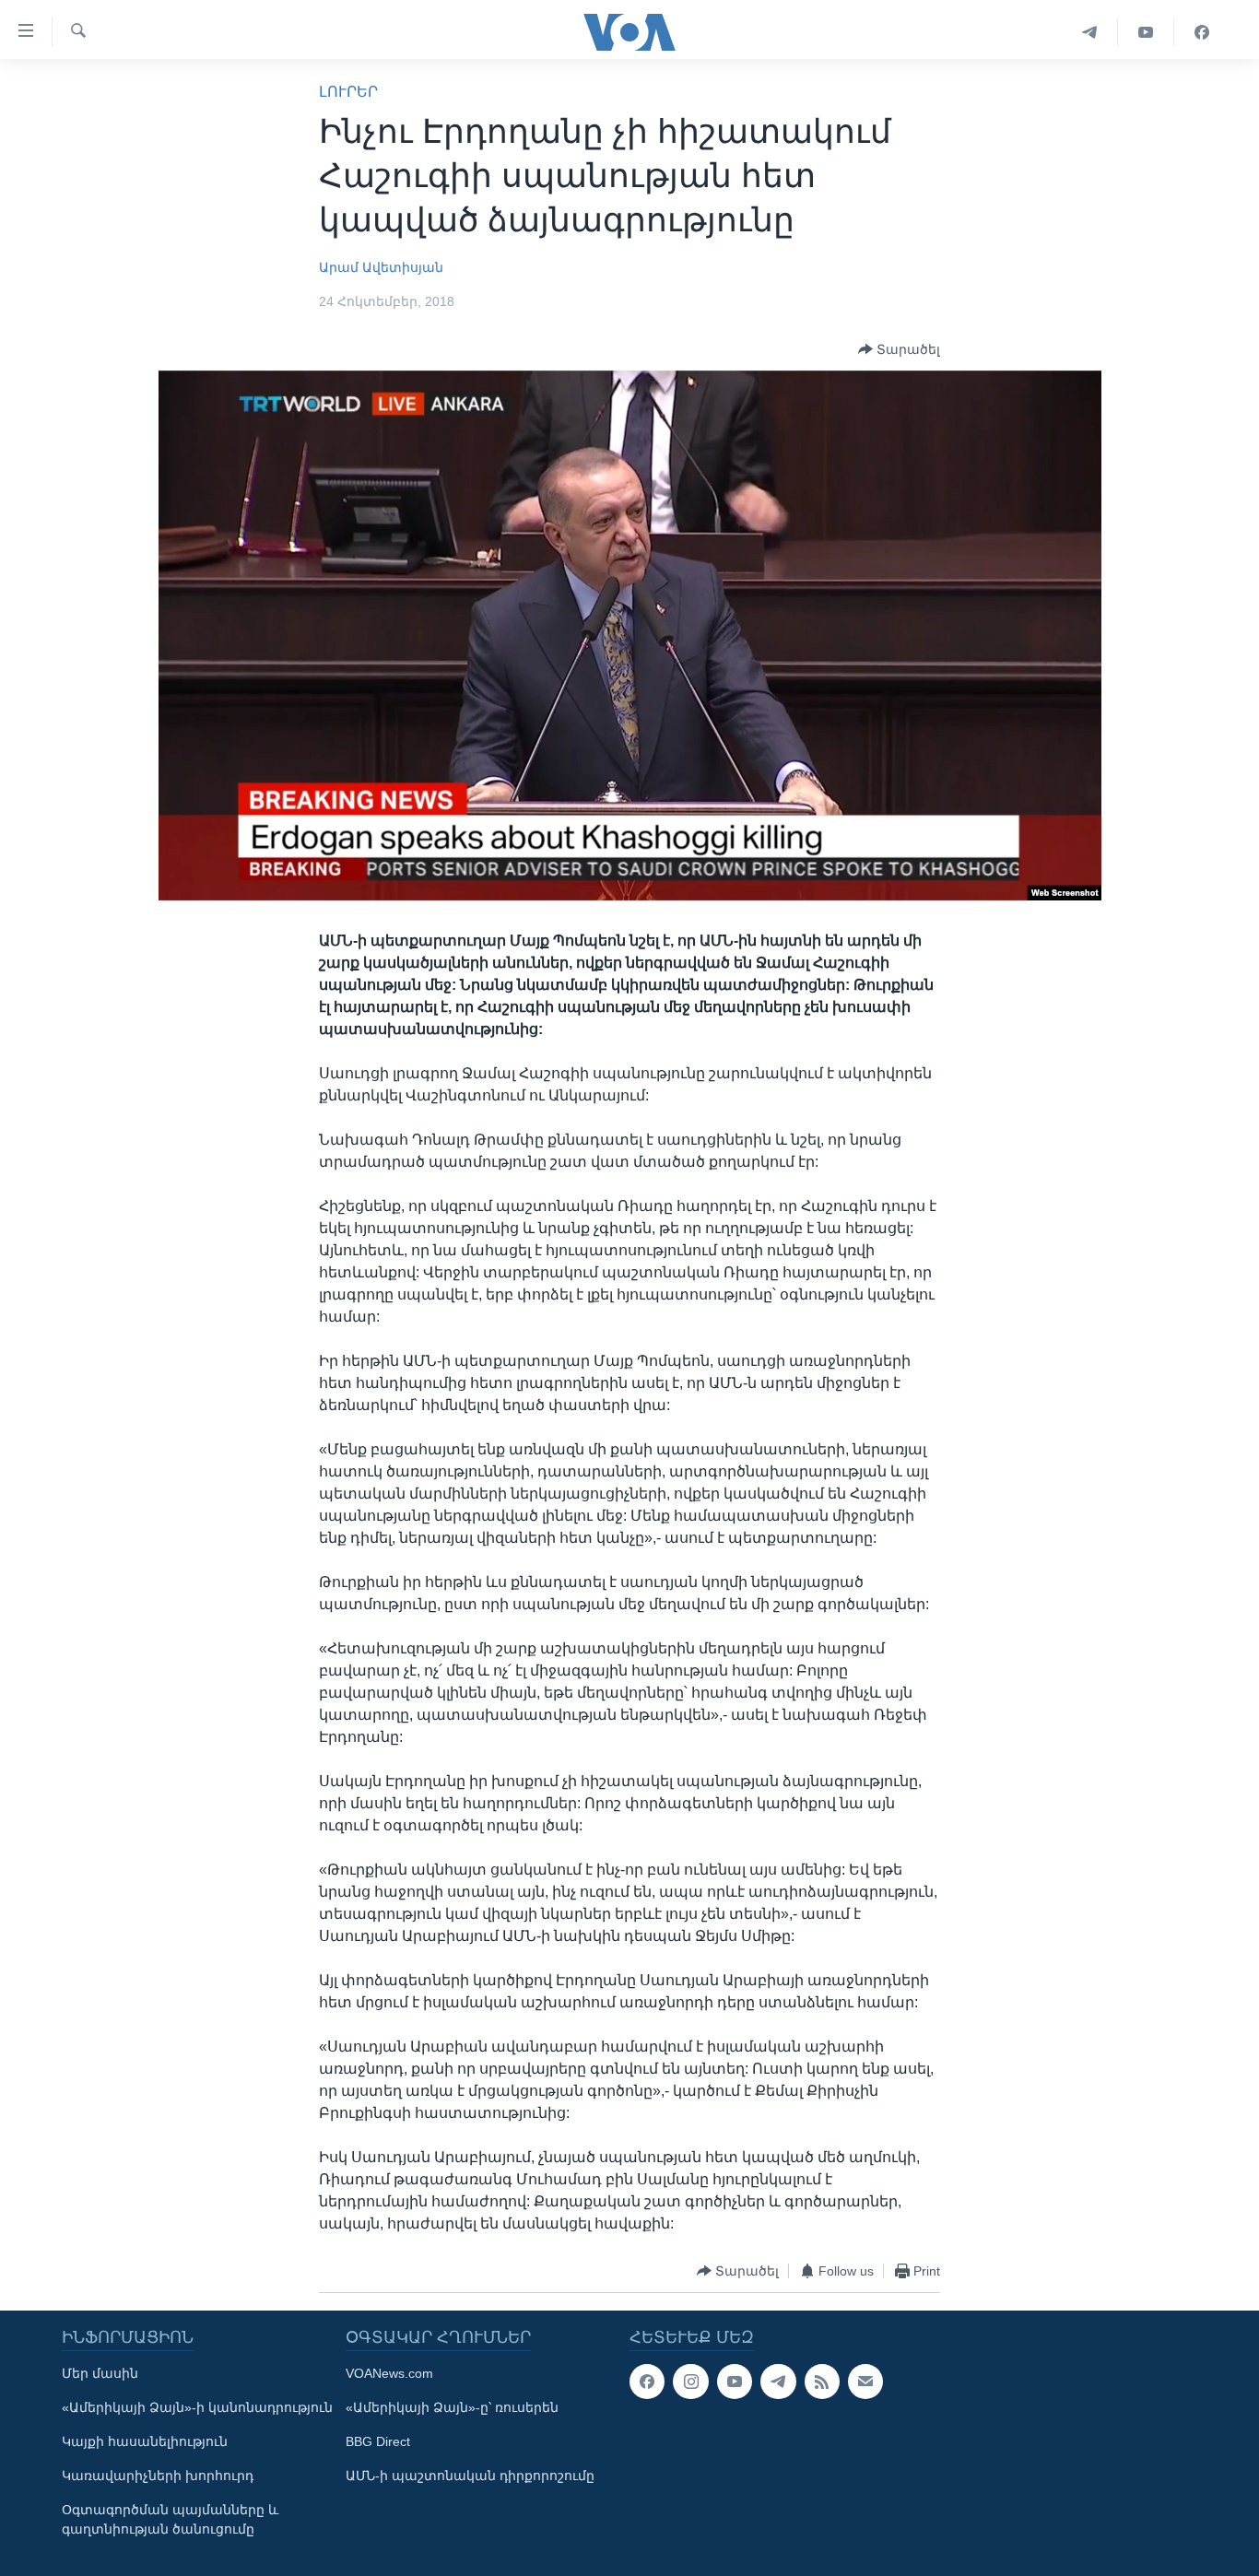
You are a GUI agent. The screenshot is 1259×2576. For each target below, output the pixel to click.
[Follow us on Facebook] (647, 2382)
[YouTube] (1146, 32)
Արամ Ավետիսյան (381, 267)
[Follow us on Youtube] (735, 2382)
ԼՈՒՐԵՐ (348, 92)
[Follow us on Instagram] (690, 2382)
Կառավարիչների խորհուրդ (158, 2476)
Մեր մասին (100, 2373)
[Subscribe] (865, 2382)
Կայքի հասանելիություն (145, 2441)
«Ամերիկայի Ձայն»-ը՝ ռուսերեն (452, 2407)
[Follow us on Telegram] (778, 2382)
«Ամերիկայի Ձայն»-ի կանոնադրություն (197, 2407)
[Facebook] (1202, 32)
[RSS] (822, 2382)
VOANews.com (389, 2373)
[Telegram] (1090, 32)
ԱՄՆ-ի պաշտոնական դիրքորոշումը (470, 2476)
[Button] (899, 349)
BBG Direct (378, 2441)
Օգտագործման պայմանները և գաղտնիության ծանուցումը (170, 2519)
